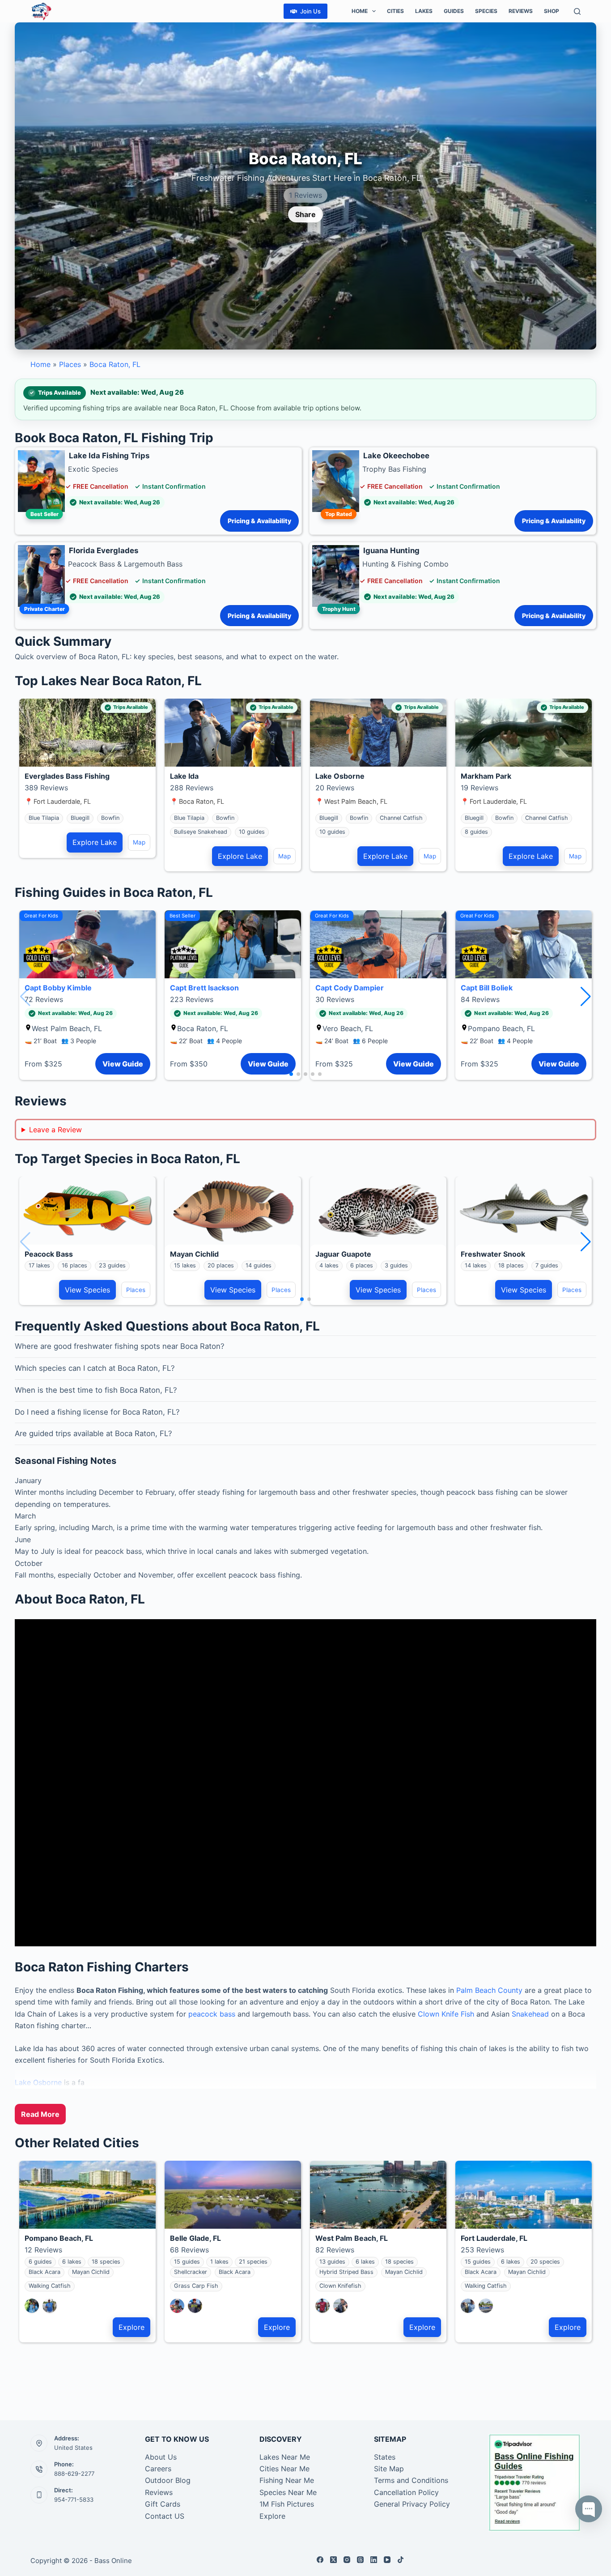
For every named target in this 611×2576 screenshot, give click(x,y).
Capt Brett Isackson (204, 988)
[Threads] (360, 2560)
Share (305, 214)
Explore (132, 2327)
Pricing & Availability (259, 521)
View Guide (123, 1064)
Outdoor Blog (168, 2480)
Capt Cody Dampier (350, 988)
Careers (158, 2469)
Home (360, 11)
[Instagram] (347, 2560)
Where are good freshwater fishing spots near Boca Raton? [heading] (120, 1346)
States (385, 2457)
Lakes (424, 11)
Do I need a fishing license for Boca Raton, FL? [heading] (97, 1412)
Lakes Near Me (285, 2457)
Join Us (310, 11)
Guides (454, 11)
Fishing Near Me (287, 2480)
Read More (40, 2114)
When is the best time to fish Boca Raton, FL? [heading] (96, 1390)
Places (70, 364)
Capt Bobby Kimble (58, 988)
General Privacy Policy (412, 2504)
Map (139, 842)
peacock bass (212, 2014)
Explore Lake (95, 842)
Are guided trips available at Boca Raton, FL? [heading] (93, 1433)
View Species (87, 1290)
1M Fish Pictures (287, 2504)
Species (486, 11)
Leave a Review (55, 1130)
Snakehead (531, 2014)
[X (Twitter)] (333, 2560)
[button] (586, 997)
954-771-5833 (74, 2499)
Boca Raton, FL (115, 364)
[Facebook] (320, 2560)
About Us (161, 2457)
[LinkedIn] (374, 2560)
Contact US (165, 2516)
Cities (395, 11)
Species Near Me (288, 2492)
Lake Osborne (38, 2082)
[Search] (577, 11)
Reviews (521, 11)
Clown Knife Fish (446, 2014)
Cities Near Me (284, 2469)
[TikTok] (401, 2560)
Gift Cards (163, 2504)
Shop (552, 11)
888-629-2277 (74, 2474)
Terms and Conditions (411, 2480)
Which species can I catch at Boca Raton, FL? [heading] (95, 1368)
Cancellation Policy (406, 2492)
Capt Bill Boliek (487, 988)
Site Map (389, 2469)
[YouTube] (387, 2560)
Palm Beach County (489, 1990)
